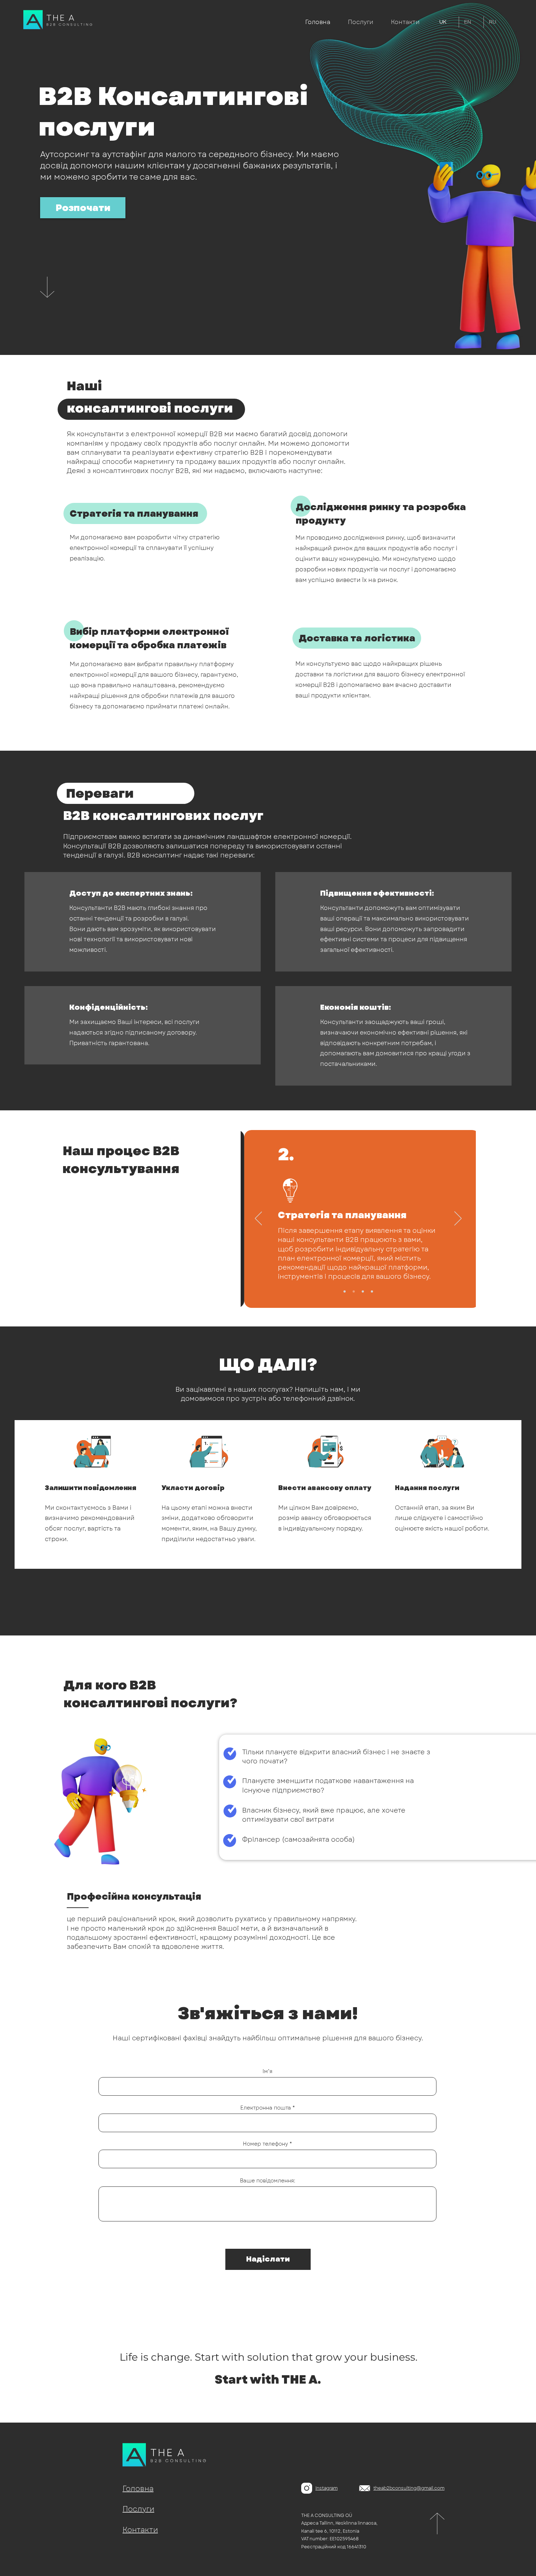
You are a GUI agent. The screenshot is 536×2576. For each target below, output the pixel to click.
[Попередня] (259, 1219)
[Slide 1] (345, 1291)
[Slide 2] (354, 1291)
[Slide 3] (363, 1291)
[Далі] (458, 1219)
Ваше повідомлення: (267, 2181)
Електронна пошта (266, 2108)
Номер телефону (265, 2144)
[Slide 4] (372, 1291)
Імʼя (267, 2071)
